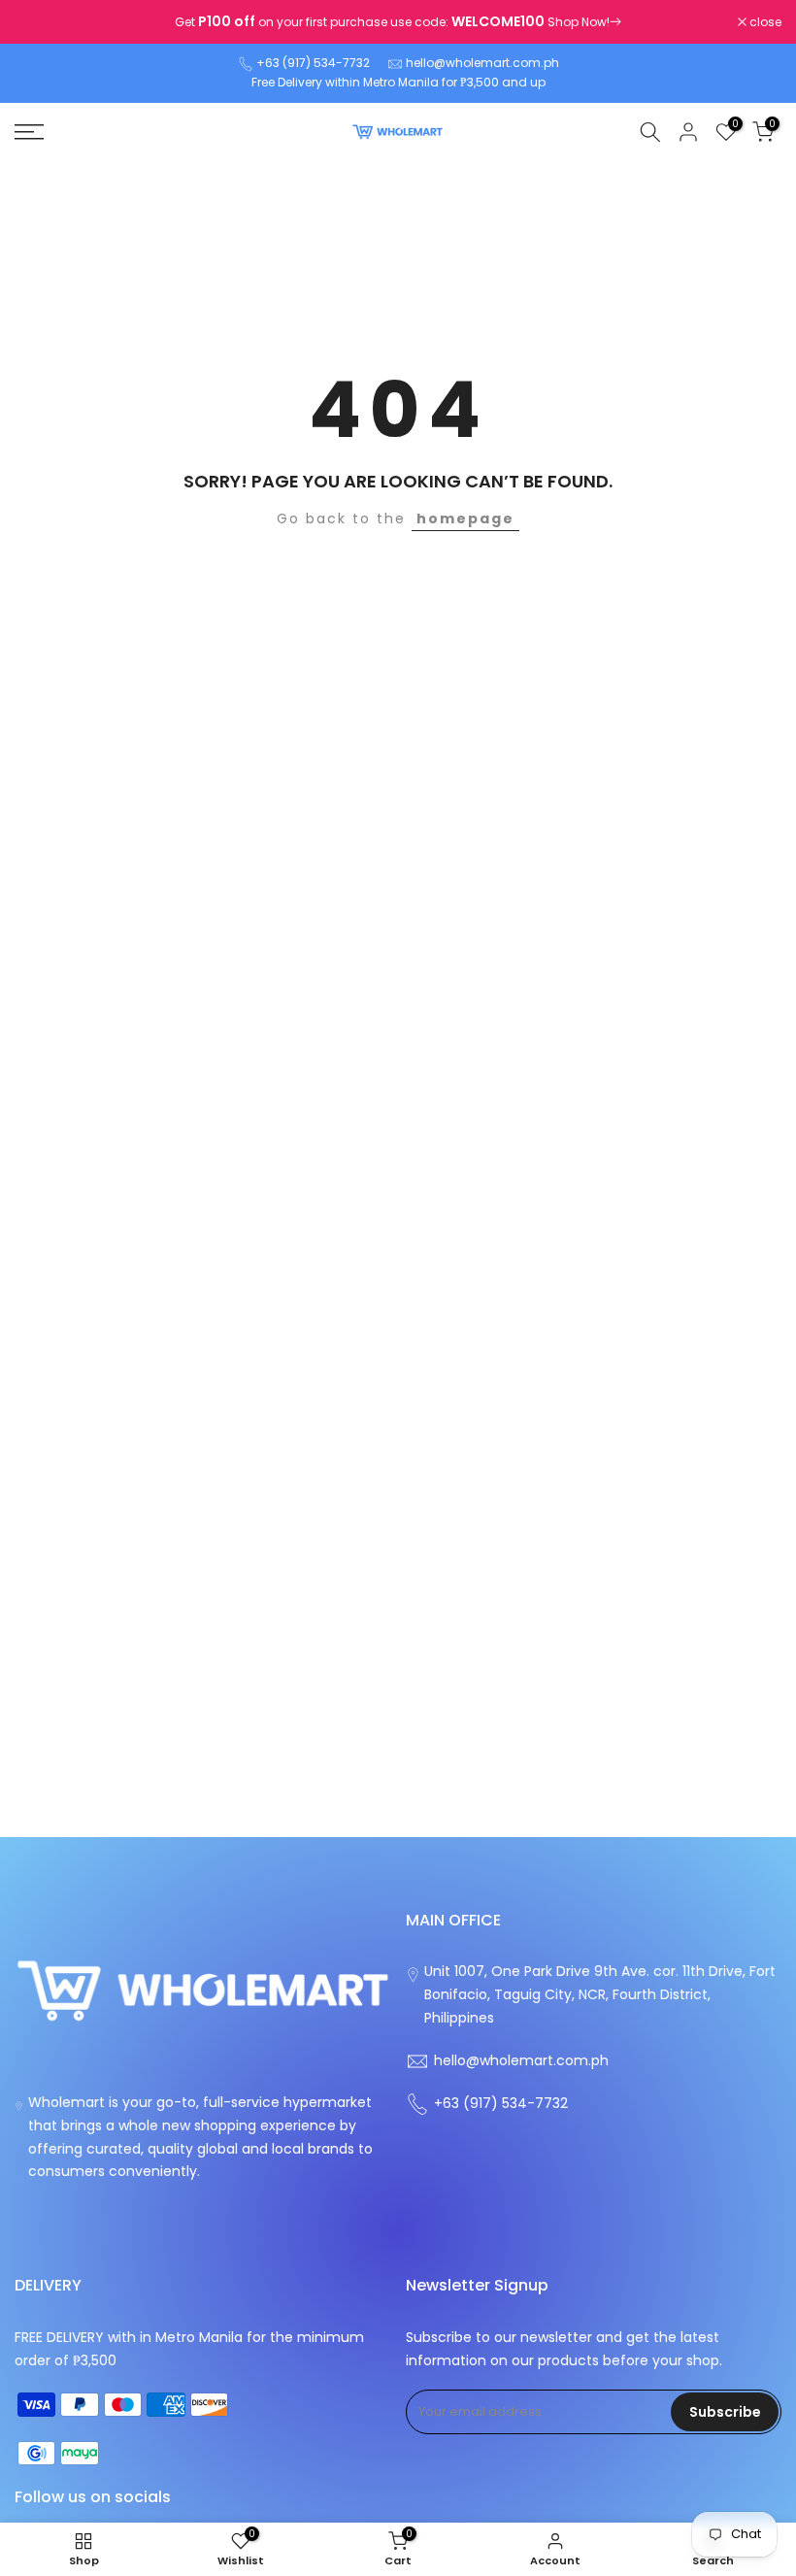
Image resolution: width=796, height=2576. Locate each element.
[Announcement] (398, 22)
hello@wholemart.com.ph (482, 63)
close (41, 22)
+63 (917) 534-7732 (313, 63)
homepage (465, 519)
